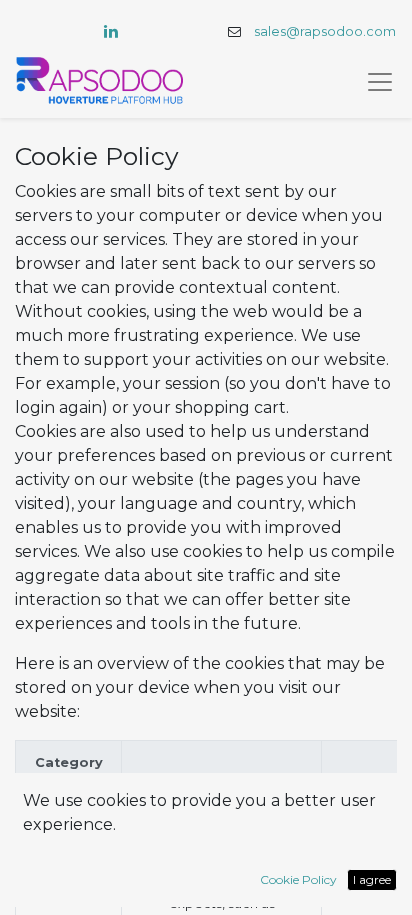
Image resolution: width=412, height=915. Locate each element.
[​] (111, 31)
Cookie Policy (298, 879)
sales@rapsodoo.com (325, 31)
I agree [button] (372, 879)
